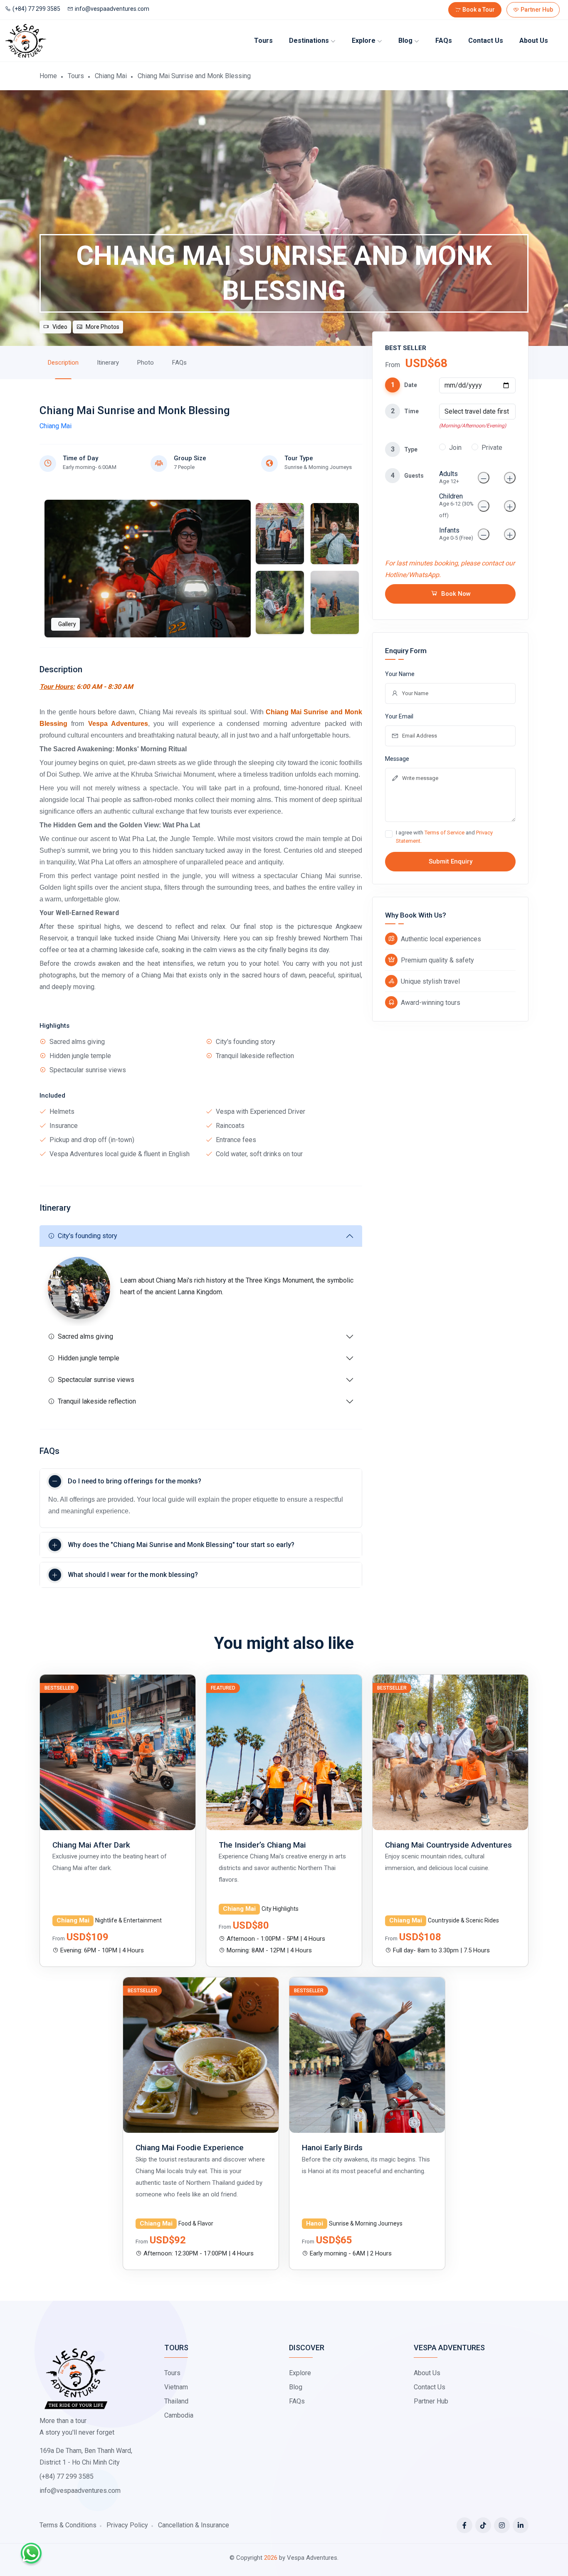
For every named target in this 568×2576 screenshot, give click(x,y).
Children (456, 505)
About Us (427, 2373)
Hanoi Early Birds (332, 2148)
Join (455, 448)
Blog (405, 41)
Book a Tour (479, 10)
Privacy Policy (127, 2525)
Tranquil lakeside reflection (97, 1401)
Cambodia (179, 2415)
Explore (364, 41)
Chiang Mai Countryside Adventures (448, 1845)
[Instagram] (502, 2525)
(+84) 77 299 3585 (36, 9)
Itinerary (108, 363)
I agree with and (444, 837)
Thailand (176, 2401)
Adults (449, 477)
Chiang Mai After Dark (91, 1845)
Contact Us (486, 41)
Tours (263, 41)
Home (48, 76)
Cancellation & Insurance (194, 2525)
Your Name (400, 674)
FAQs (444, 41)
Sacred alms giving (85, 1336)
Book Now (456, 594)
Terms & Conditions (68, 2525)
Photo (146, 363)
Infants (456, 534)
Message (397, 759)
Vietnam (176, 2387)
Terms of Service (445, 833)
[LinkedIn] (521, 2525)
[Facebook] (464, 2525)
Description (63, 363)
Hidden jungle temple (89, 1358)
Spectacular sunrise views (96, 1380)
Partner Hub (537, 10)
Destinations (309, 41)
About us (534, 41)
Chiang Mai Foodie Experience (190, 2148)
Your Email (399, 716)
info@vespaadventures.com (112, 9)
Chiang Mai (111, 76)
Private (492, 448)
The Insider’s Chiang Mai (262, 1845)
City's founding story (88, 1236)
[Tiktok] (483, 2525)
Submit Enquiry (451, 861)
